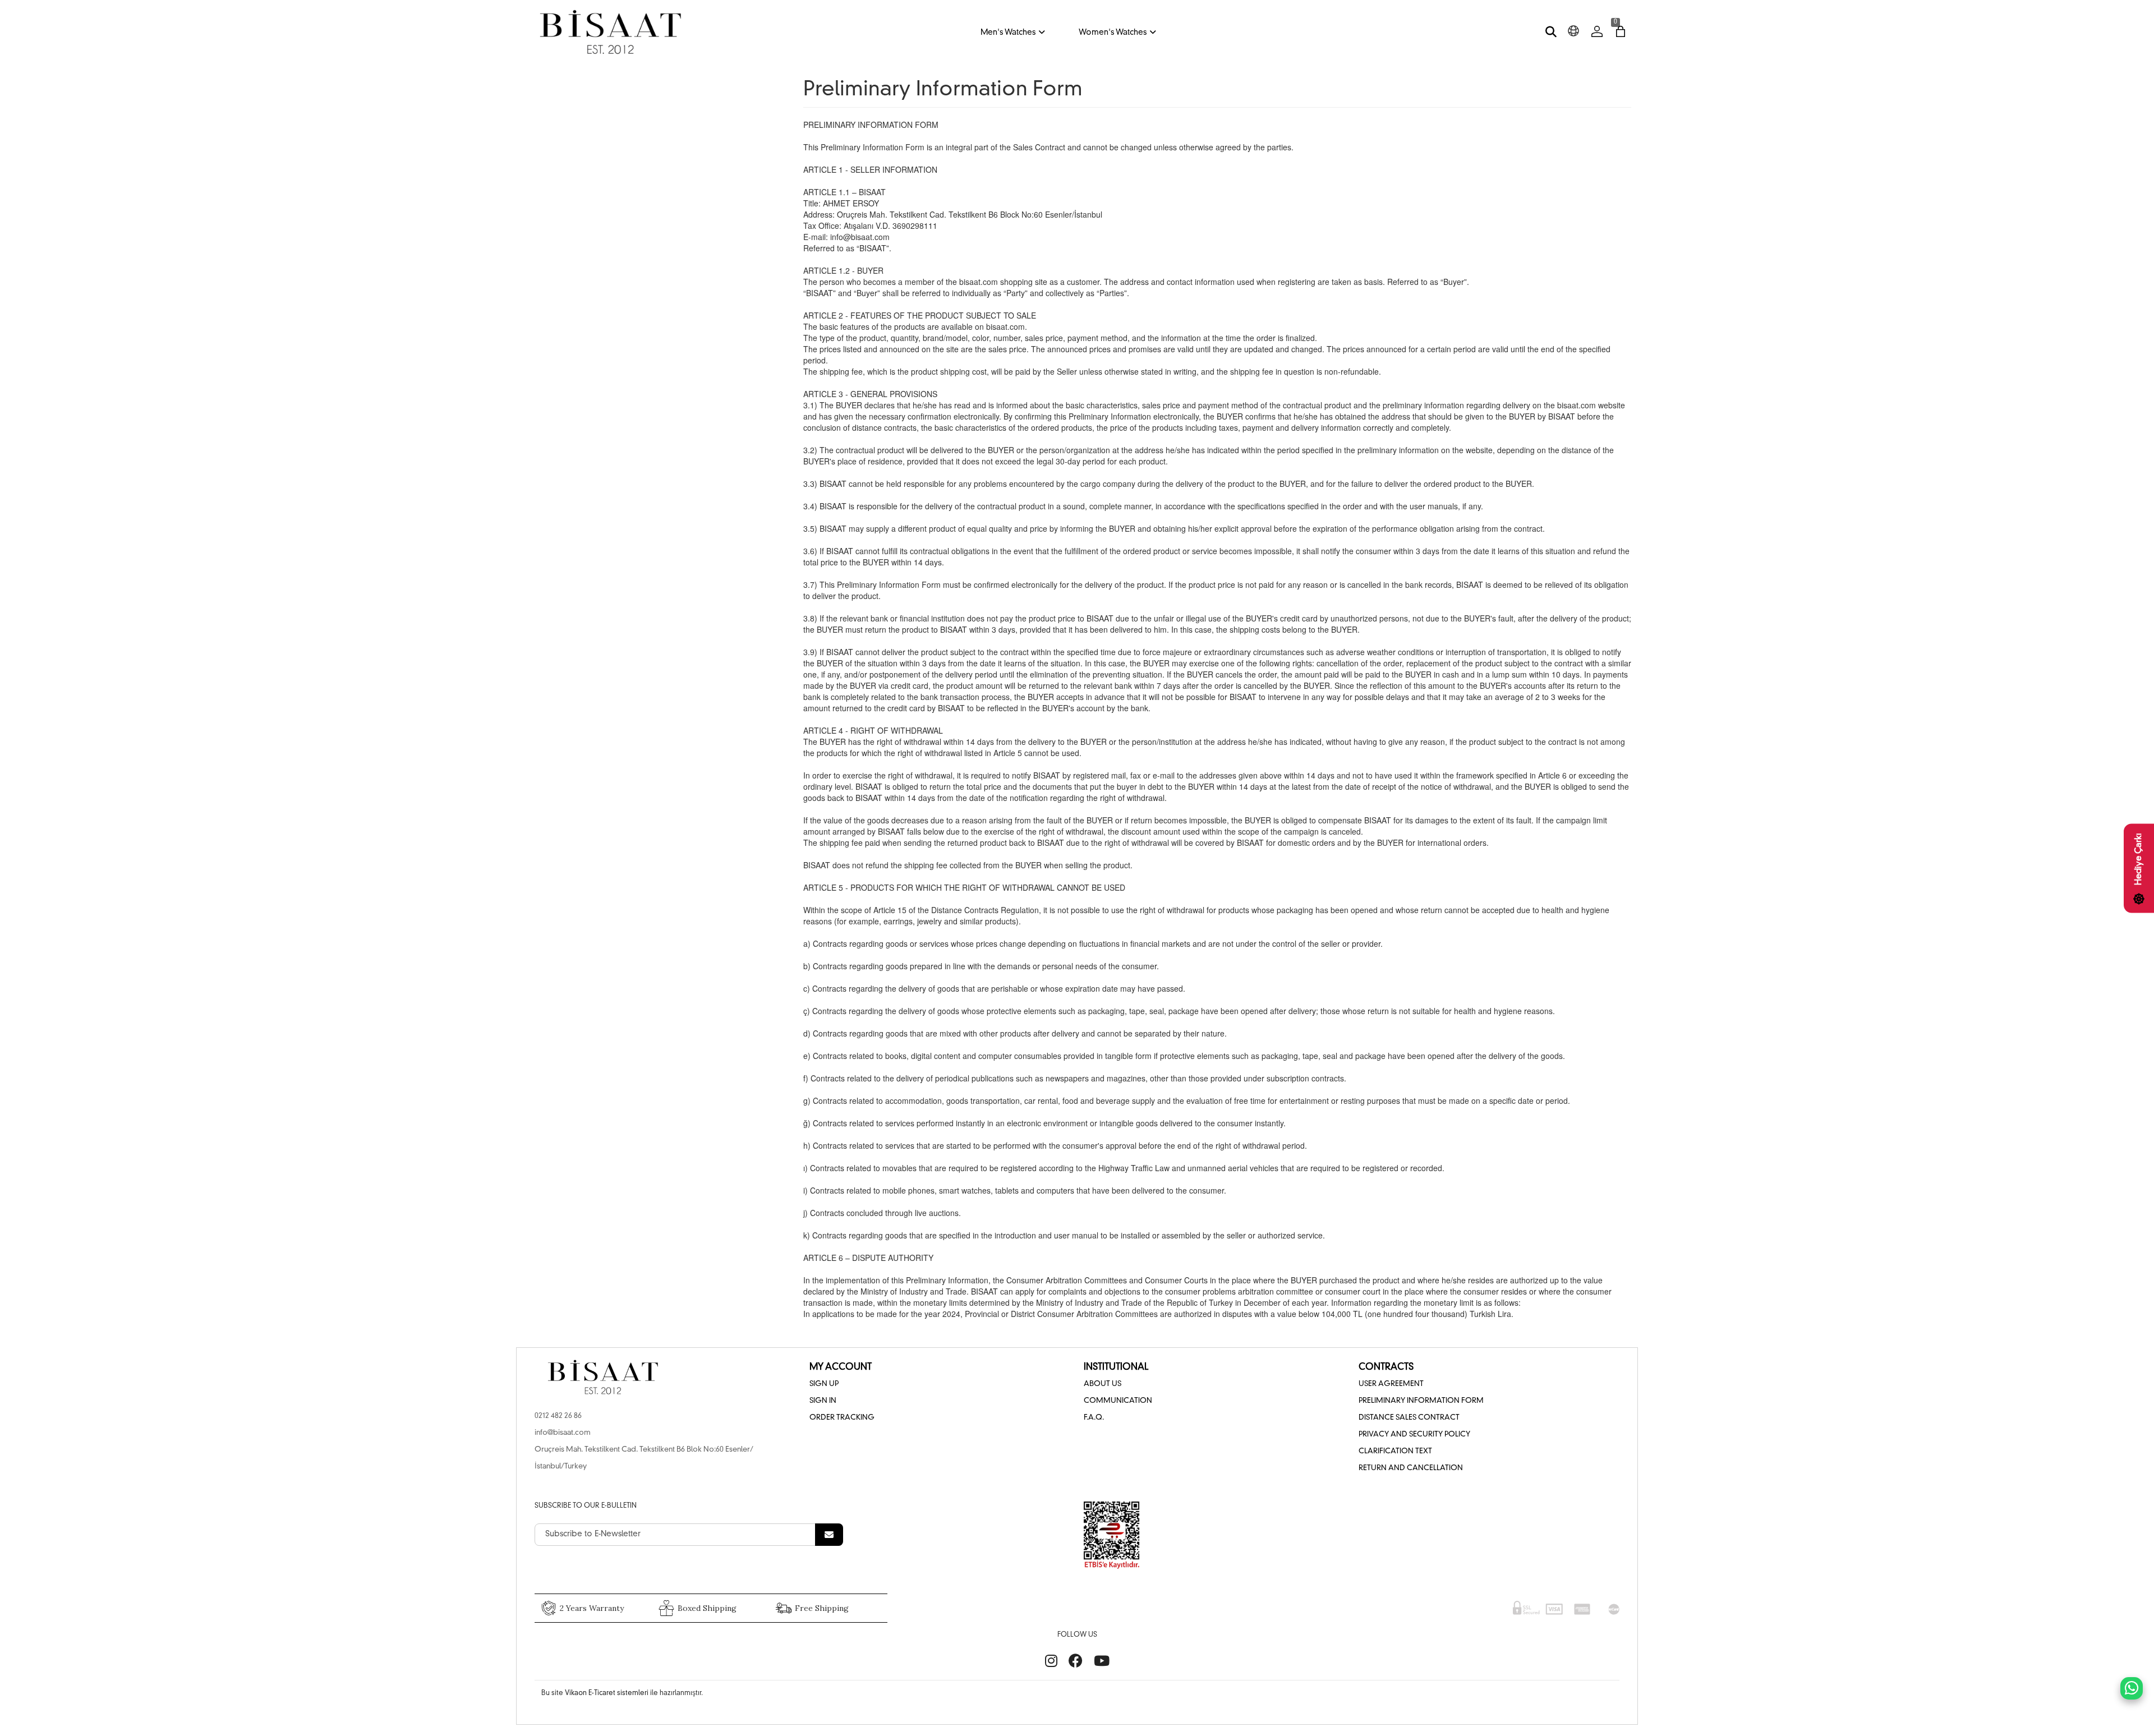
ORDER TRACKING (842, 1418)
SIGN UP (824, 1384)
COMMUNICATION (1118, 1401)
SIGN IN (823, 1401)
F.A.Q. (1094, 1418)
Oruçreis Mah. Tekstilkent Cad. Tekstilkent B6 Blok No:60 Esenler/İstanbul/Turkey (644, 1458)
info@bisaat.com (563, 1433)
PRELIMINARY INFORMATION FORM (1421, 1401)
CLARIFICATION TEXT (1395, 1451)
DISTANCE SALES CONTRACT (1409, 1418)
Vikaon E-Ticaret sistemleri (607, 1693)
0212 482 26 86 (558, 1416)
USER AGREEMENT (1391, 1384)
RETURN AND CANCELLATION (1411, 1468)
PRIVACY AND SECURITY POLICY (1414, 1435)
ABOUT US (1103, 1384)
